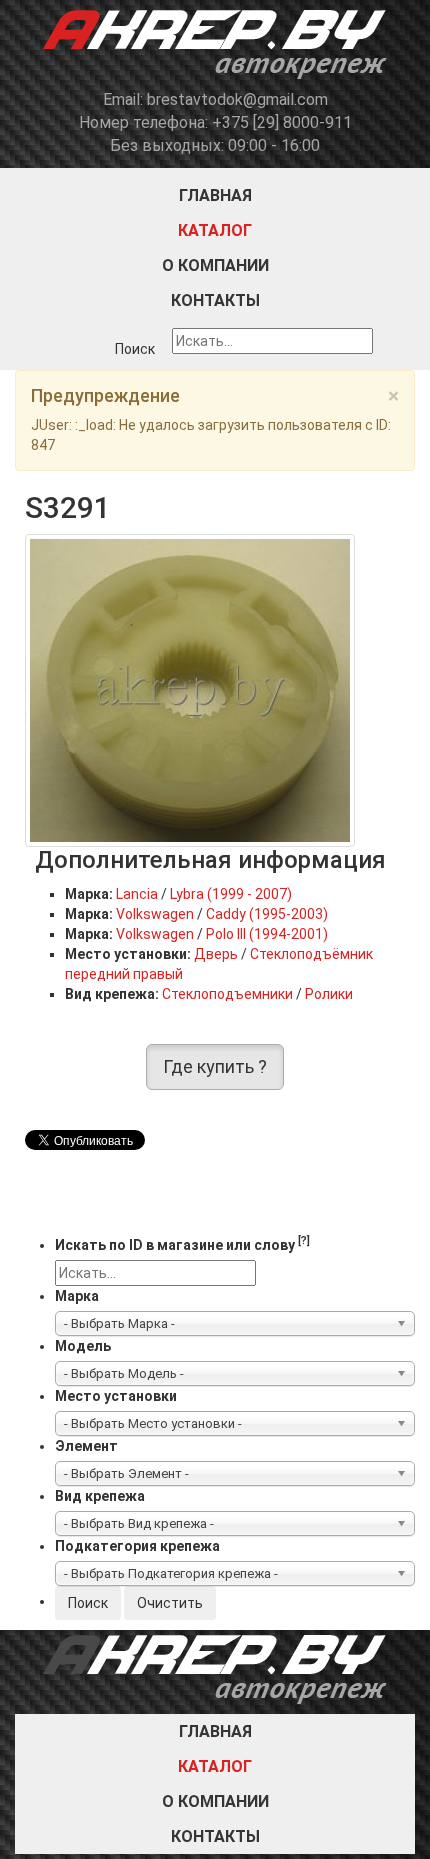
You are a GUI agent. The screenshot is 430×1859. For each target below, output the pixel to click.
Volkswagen (155, 914)
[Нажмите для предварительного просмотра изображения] (190, 690)
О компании (215, 265)
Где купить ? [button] (215, 1066)
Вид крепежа (100, 1496)
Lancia (137, 894)
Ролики (329, 994)
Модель (83, 1346)
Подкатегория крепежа (137, 1546)
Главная (215, 195)
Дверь (216, 954)
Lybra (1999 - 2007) (231, 894)
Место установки (116, 1396)
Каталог (215, 230)
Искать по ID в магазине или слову (182, 1244)
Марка (77, 1296)
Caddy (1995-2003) (267, 914)
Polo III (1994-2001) (267, 934)
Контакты (215, 300)
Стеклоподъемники (227, 994)
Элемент (86, 1446)
